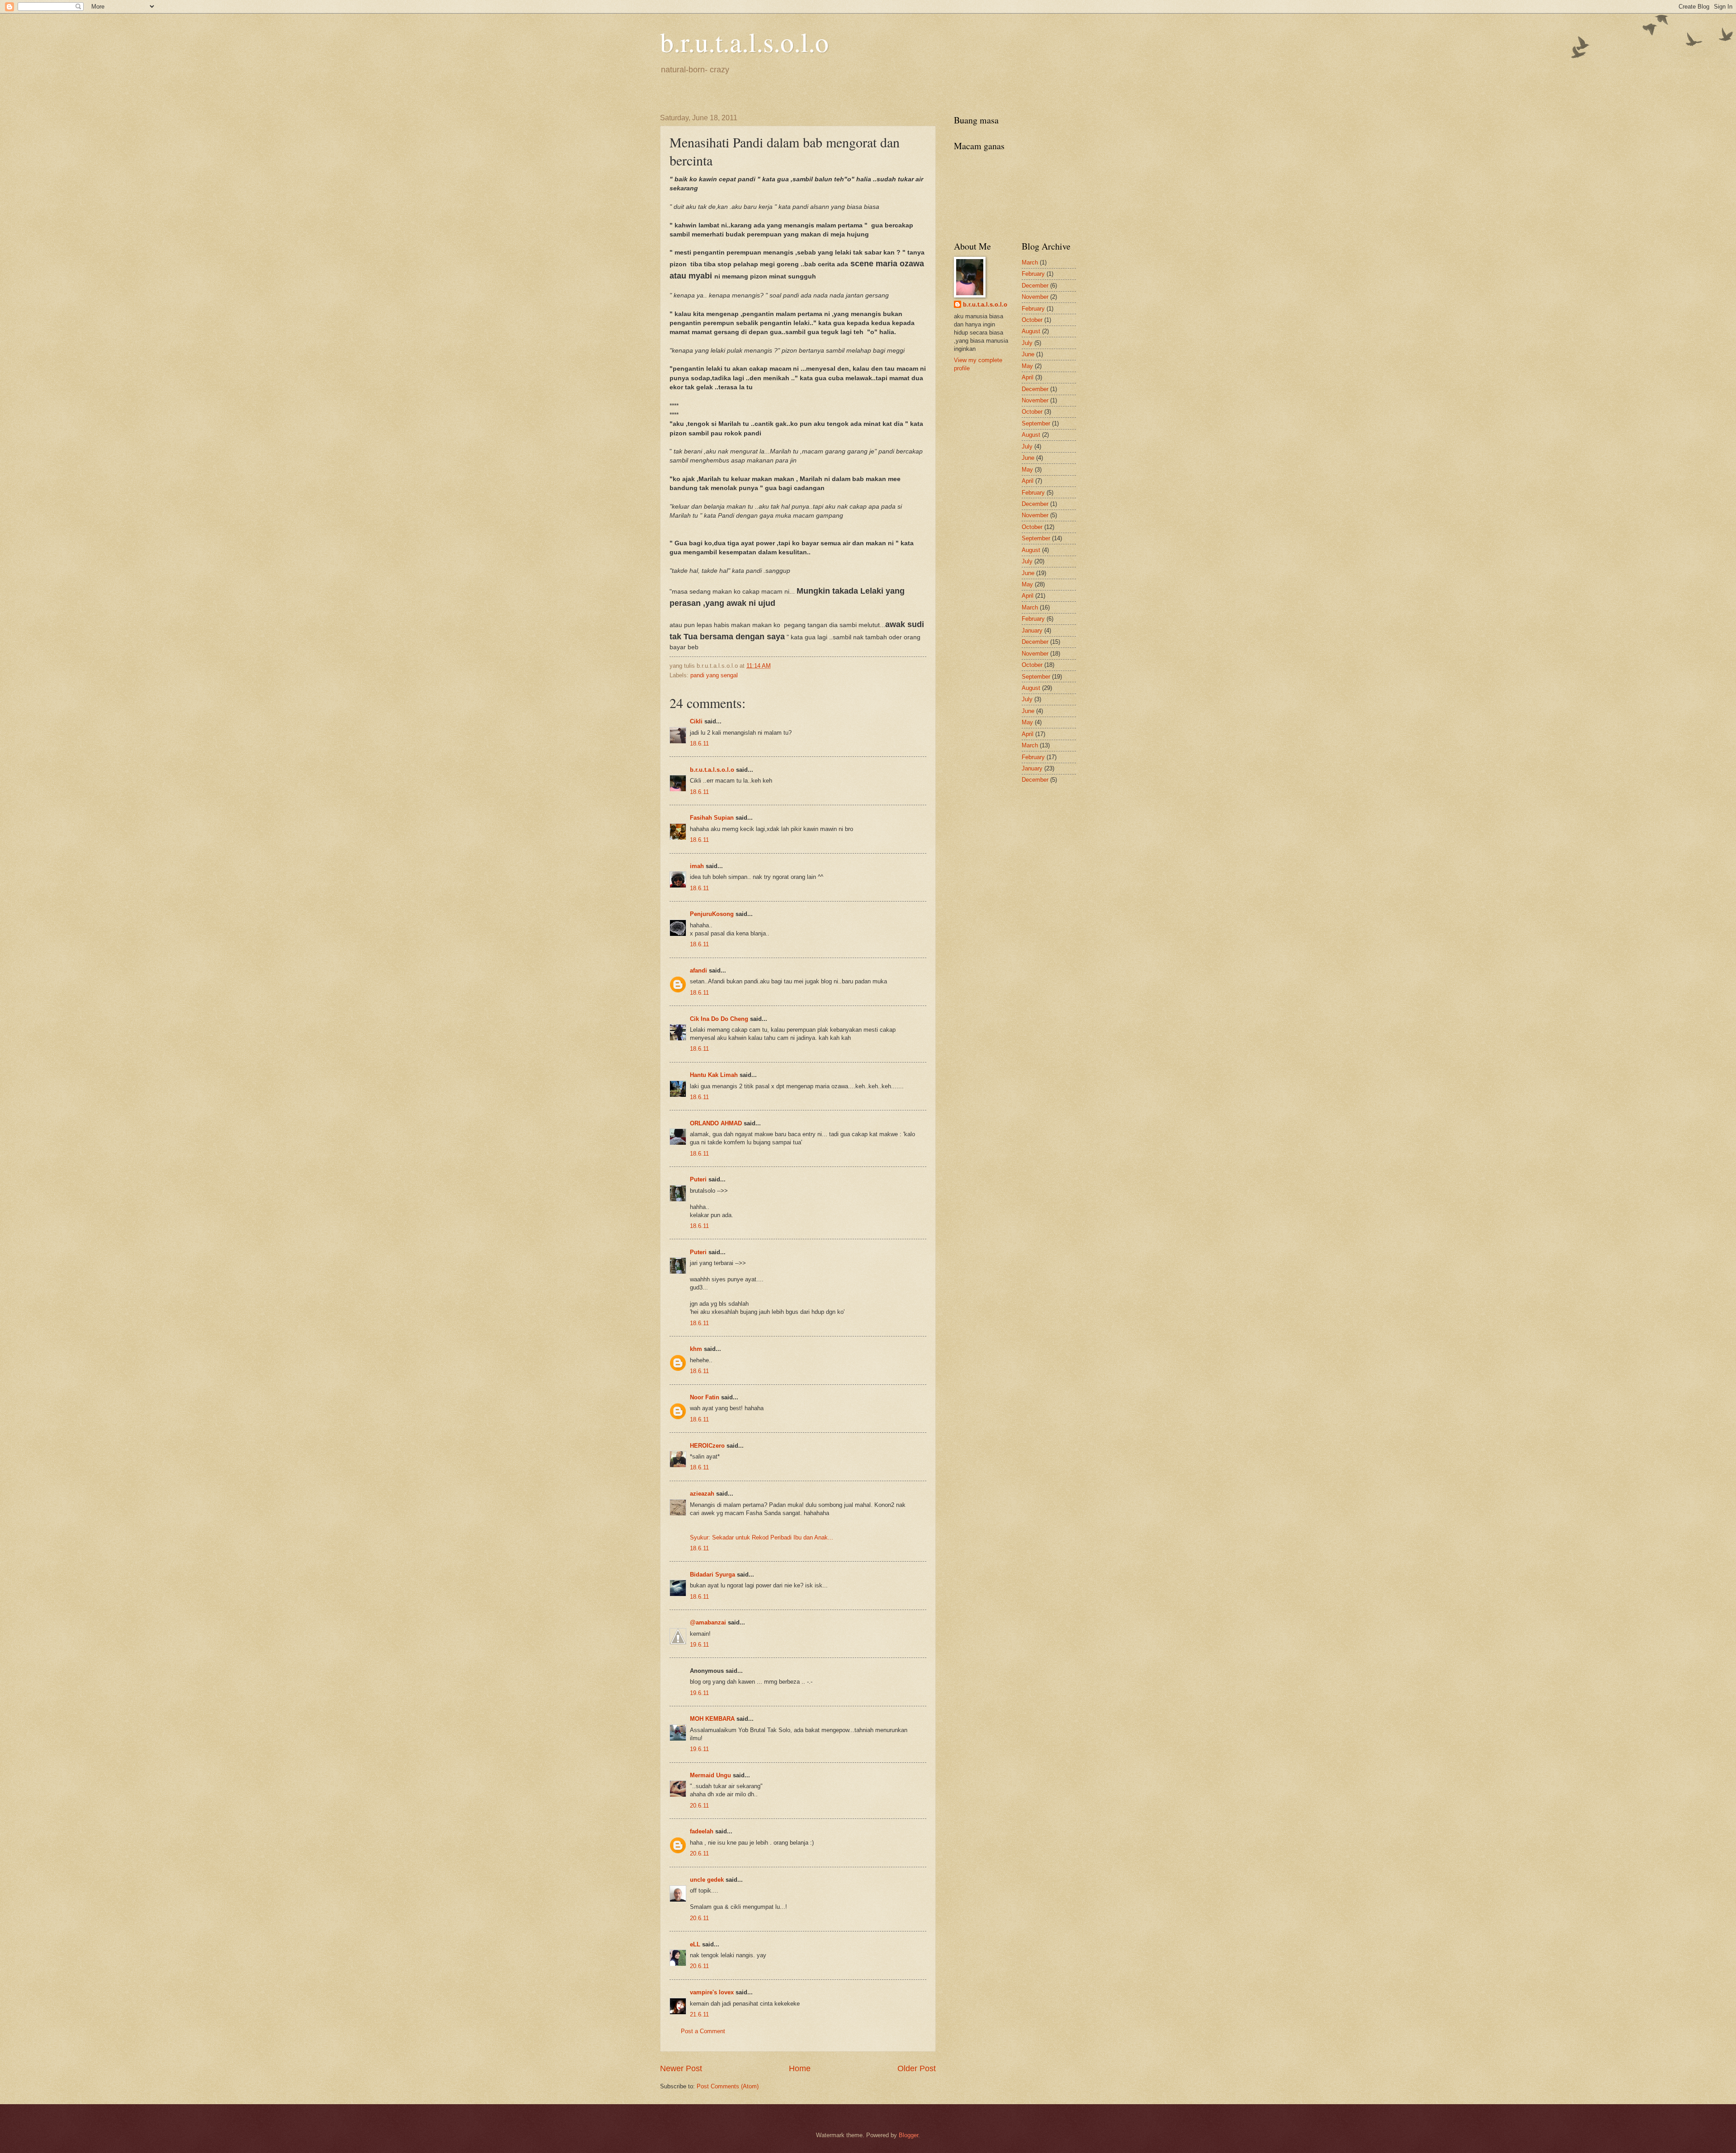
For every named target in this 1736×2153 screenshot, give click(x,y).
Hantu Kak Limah (714, 1075)
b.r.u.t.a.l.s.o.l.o (744, 42)
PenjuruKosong (712, 914)
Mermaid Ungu (710, 1775)
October (1032, 320)
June (1028, 354)
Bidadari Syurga (712, 1575)
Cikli (696, 721)
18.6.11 (699, 744)
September (1036, 423)
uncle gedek (707, 1880)
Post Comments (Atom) (728, 2086)
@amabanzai (708, 1622)
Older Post (917, 2068)
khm (696, 1349)
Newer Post (681, 2068)
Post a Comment (703, 2031)
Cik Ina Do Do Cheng (719, 1019)
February (1033, 274)
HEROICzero (707, 1446)
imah (697, 866)
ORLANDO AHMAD (716, 1123)
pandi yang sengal (714, 675)
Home (800, 2068)
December (1035, 286)
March (1030, 262)
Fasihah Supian (712, 818)
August (1031, 331)
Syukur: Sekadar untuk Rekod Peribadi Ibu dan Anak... (762, 1537)
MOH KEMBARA (712, 1719)
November (1035, 297)
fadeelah (702, 1831)
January (1032, 630)
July (1027, 343)
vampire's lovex (712, 1992)
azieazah (702, 1494)
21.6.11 (699, 2014)
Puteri (698, 1179)
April (1028, 377)
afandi (698, 970)
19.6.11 (699, 1645)
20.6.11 (699, 1806)
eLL (695, 1944)
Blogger (908, 2135)
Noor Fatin (705, 1397)
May (1027, 366)
